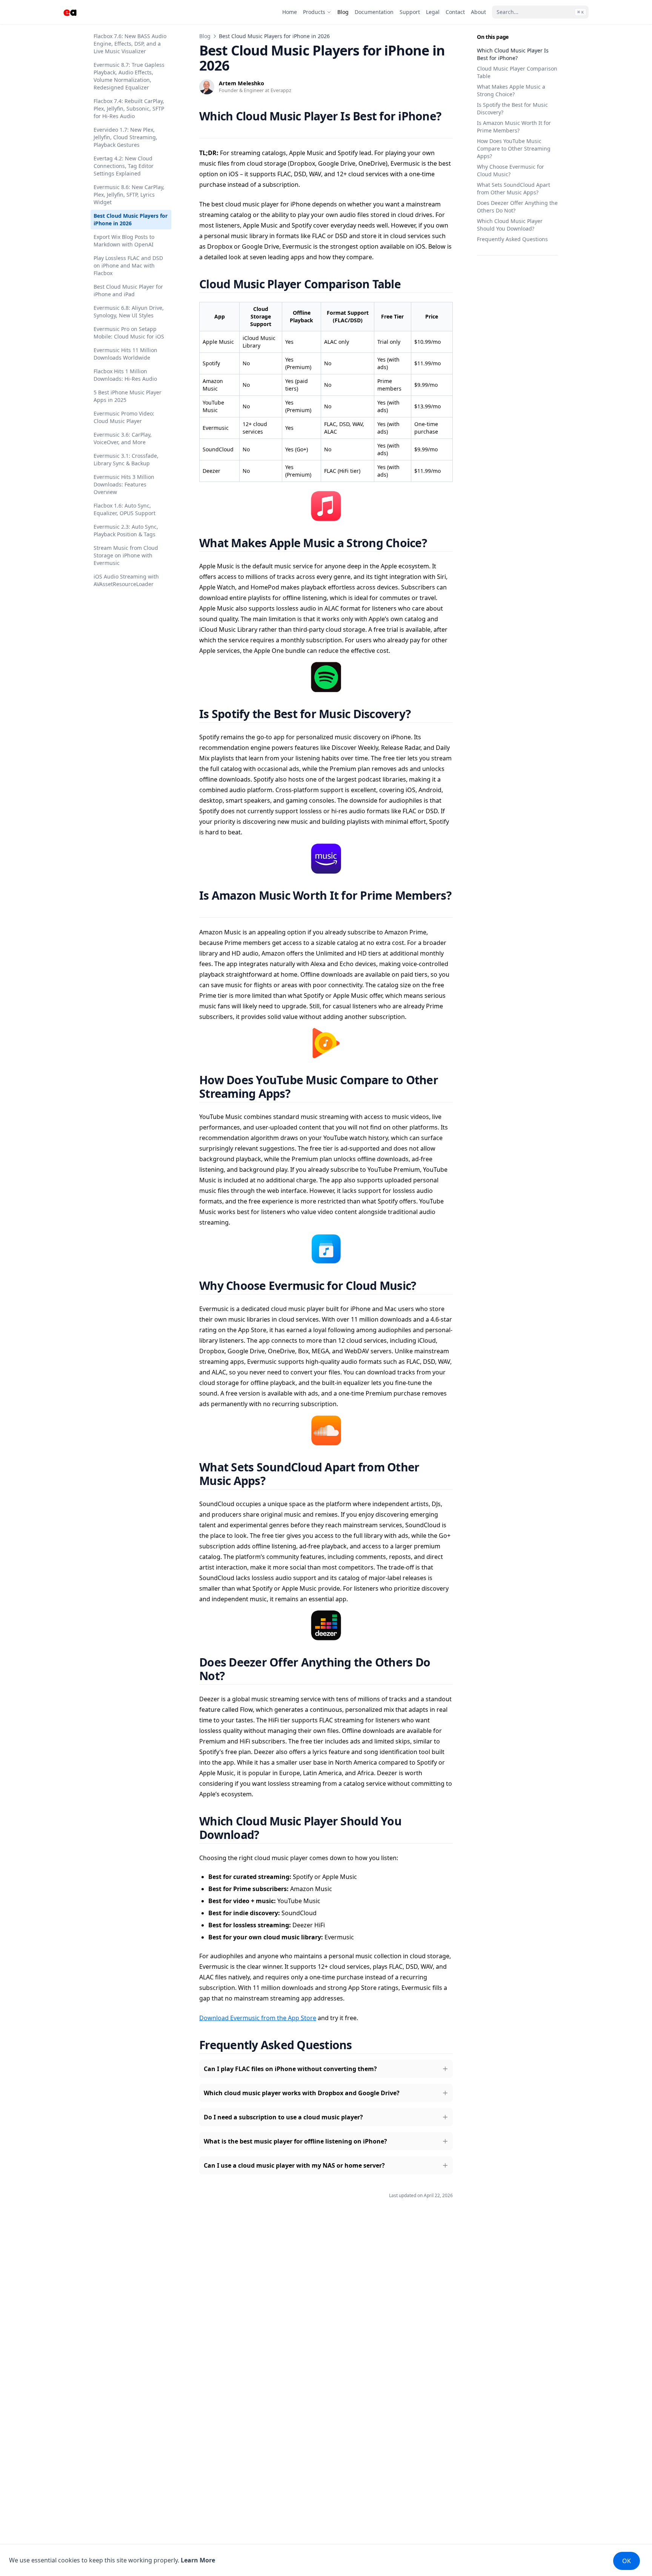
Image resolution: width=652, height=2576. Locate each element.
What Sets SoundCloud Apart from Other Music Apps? (514, 189)
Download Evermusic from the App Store (258, 2018)
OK (627, 2561)
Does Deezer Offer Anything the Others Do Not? (517, 207)
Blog (205, 36)
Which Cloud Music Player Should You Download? (510, 225)
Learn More (198, 2560)
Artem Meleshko (241, 83)
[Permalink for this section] (206, 130)
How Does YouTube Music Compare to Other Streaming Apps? (514, 148)
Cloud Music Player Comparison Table (517, 72)
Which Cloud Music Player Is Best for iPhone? (513, 54)
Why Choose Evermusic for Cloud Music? (511, 170)
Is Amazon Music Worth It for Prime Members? (514, 127)
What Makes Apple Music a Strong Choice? (511, 90)
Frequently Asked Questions (512, 239)
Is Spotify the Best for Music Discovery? (512, 108)
